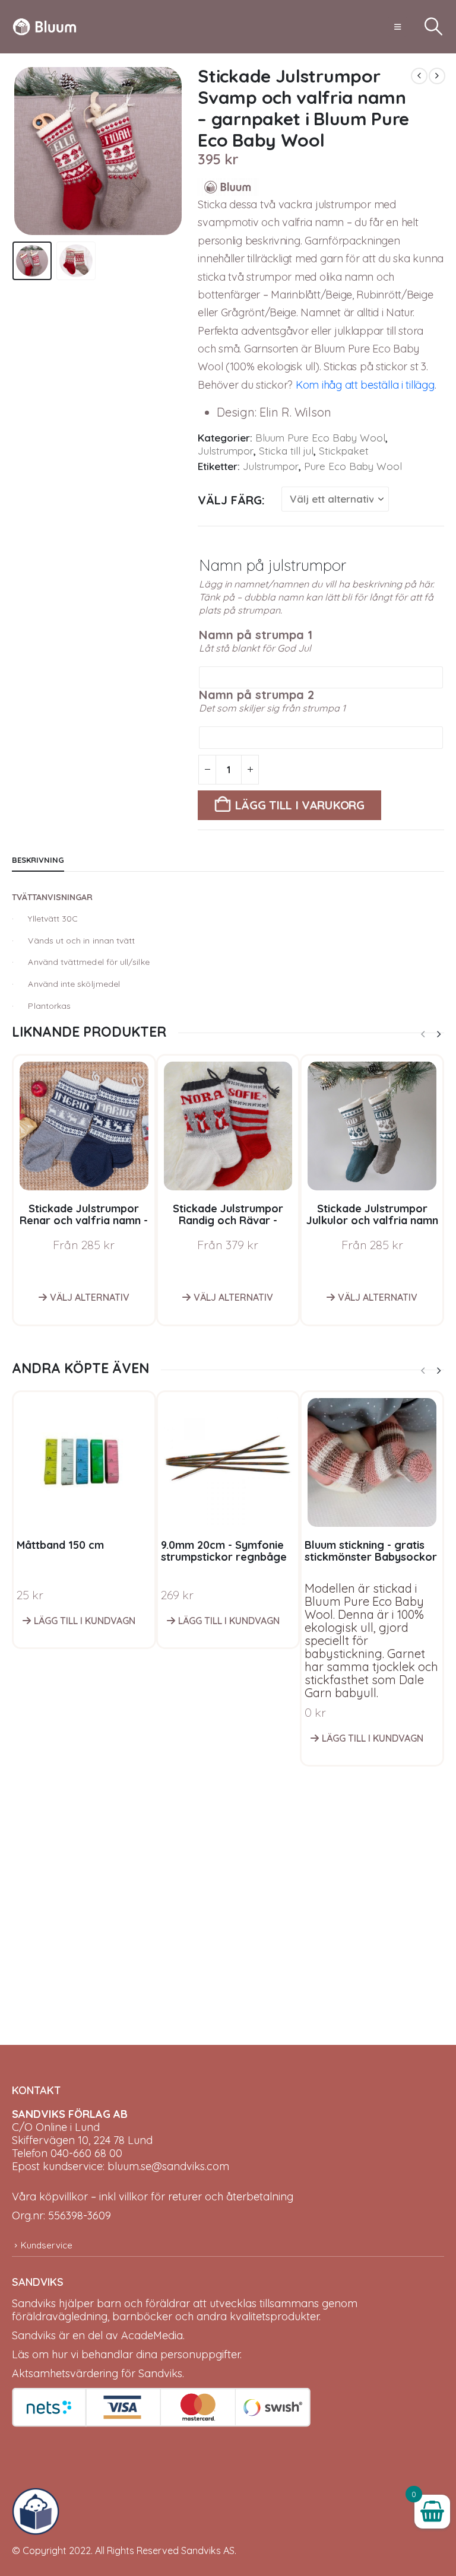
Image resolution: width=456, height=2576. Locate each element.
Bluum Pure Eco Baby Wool (320, 438)
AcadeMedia (152, 2335)
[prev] (419, 76)
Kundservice (47, 2245)
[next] (437, 76)
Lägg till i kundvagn (85, 1621)
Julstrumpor (226, 451)
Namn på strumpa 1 (256, 635)
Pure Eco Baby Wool (353, 466)
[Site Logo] (45, 27)
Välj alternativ (90, 1297)
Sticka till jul (286, 451)
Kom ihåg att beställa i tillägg (363, 385)
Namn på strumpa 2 (256, 695)
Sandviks (34, 2303)
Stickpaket (344, 451)
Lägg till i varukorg (300, 805)
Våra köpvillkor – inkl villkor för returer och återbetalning (153, 2197)
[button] (398, 27)
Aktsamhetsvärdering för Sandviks (97, 2373)
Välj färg (230, 500)
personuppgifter (200, 2354)
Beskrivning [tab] (38, 860)
